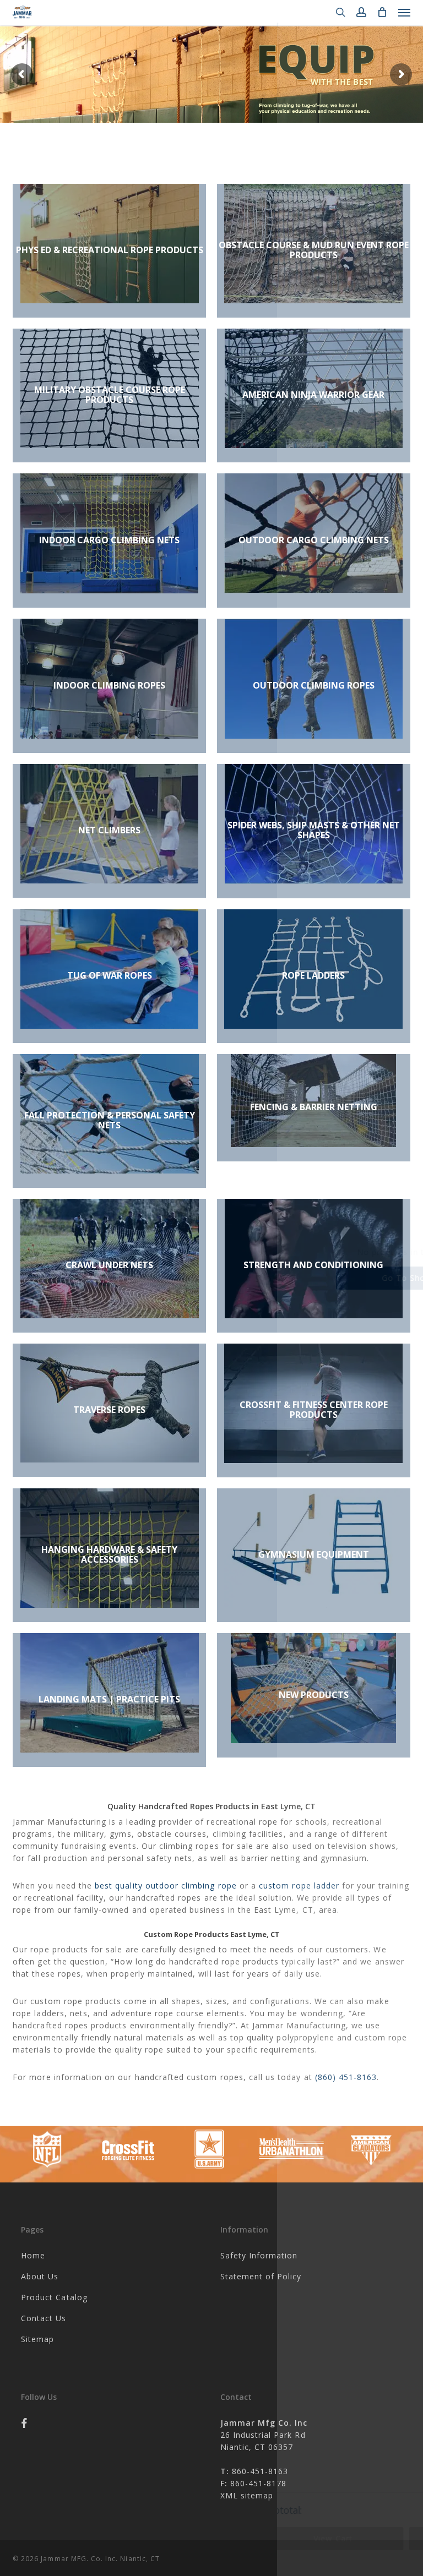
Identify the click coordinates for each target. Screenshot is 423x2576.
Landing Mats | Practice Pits (109, 1699)
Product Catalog (54, 2297)
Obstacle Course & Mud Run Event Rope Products (314, 250)
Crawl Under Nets (109, 1265)
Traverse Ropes (109, 1410)
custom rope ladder (299, 1885)
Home (33, 2255)
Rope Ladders (313, 975)
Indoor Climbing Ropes (109, 685)
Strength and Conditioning (313, 1265)
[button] (404, 12)
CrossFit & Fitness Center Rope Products (314, 1410)
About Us (40, 2276)
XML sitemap (247, 2495)
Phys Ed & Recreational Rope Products (110, 250)
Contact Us (44, 2318)
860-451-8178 (257, 2483)
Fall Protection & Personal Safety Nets (110, 1120)
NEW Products (314, 1695)
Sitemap (37, 2339)
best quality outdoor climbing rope (166, 1885)
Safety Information (259, 2255)
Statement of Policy (261, 2276)
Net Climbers (109, 830)
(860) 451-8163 (346, 2077)
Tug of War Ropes (110, 975)
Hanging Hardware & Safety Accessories (109, 1554)
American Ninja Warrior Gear (313, 395)
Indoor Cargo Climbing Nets (109, 540)
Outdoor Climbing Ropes (314, 685)
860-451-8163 (260, 2471)
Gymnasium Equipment (314, 1554)
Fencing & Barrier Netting (314, 1107)
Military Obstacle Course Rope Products (110, 395)
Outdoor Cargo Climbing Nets (314, 540)
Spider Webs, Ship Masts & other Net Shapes (314, 830)
